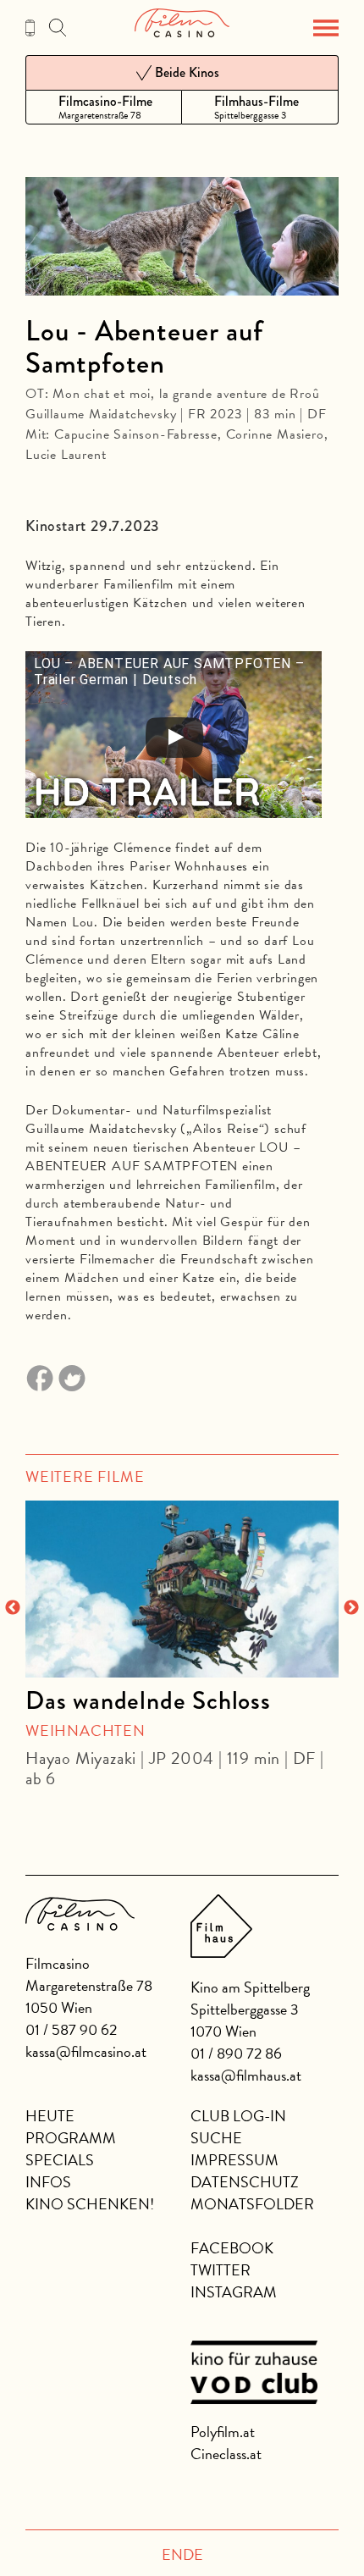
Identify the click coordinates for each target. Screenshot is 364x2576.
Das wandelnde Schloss (148, 1700)
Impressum (234, 2160)
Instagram (234, 2292)
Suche (216, 2138)
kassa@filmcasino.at (86, 2051)
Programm (71, 2138)
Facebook (232, 2248)
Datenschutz (245, 2182)
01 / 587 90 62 (71, 2029)
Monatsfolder (252, 2204)
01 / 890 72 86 (236, 2053)
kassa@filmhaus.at (246, 2075)
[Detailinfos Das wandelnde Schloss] (182, 1589)
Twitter (221, 2270)
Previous (13, 1608)
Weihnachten (85, 1730)
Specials (60, 2160)
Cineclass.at (226, 2454)
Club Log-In (238, 2116)
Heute (50, 2116)
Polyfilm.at (223, 2432)
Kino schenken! (90, 2204)
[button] (326, 28)
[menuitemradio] (104, 107)
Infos (48, 2182)
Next (351, 1608)
